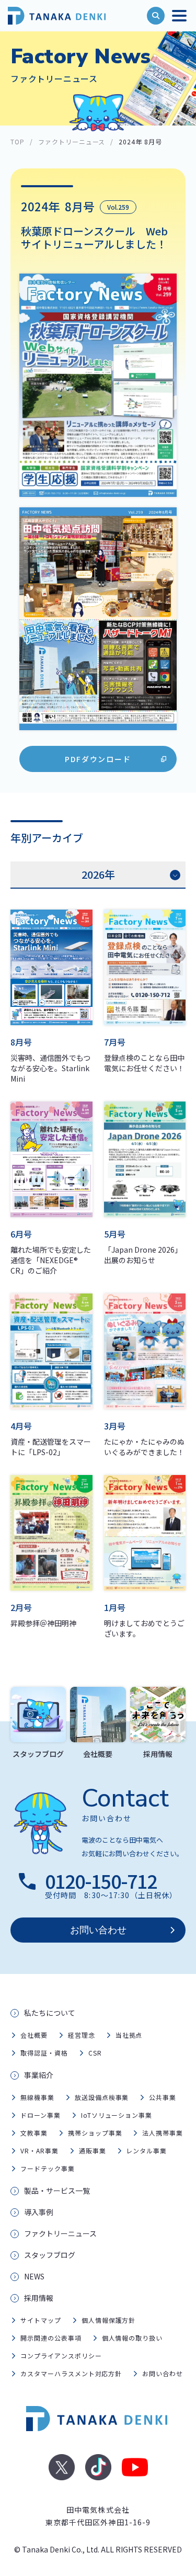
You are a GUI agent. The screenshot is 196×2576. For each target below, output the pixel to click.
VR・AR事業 (39, 2151)
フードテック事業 (48, 2168)
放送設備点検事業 (102, 2097)
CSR (95, 2053)
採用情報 (39, 2298)
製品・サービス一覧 (57, 2191)
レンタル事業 (146, 2151)
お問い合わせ (98, 1930)
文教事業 (34, 2133)
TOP (18, 141)
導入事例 (39, 2212)
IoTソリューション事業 (117, 2115)
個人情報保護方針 (109, 2320)
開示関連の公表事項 (51, 2338)
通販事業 (93, 2151)
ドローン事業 (41, 2115)
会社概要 (34, 2035)
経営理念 (82, 2035)
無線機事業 (37, 2097)
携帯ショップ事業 (95, 2133)
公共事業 (163, 2097)
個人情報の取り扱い (132, 2338)
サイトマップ (41, 2320)
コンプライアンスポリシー (61, 2356)
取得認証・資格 (44, 2053)
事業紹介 (39, 2075)
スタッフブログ (50, 2255)
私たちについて (50, 2013)
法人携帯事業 (163, 2133)
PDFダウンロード (98, 759)
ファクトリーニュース (72, 141)
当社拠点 (129, 2035)
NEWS (34, 2276)
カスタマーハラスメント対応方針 (71, 2373)
